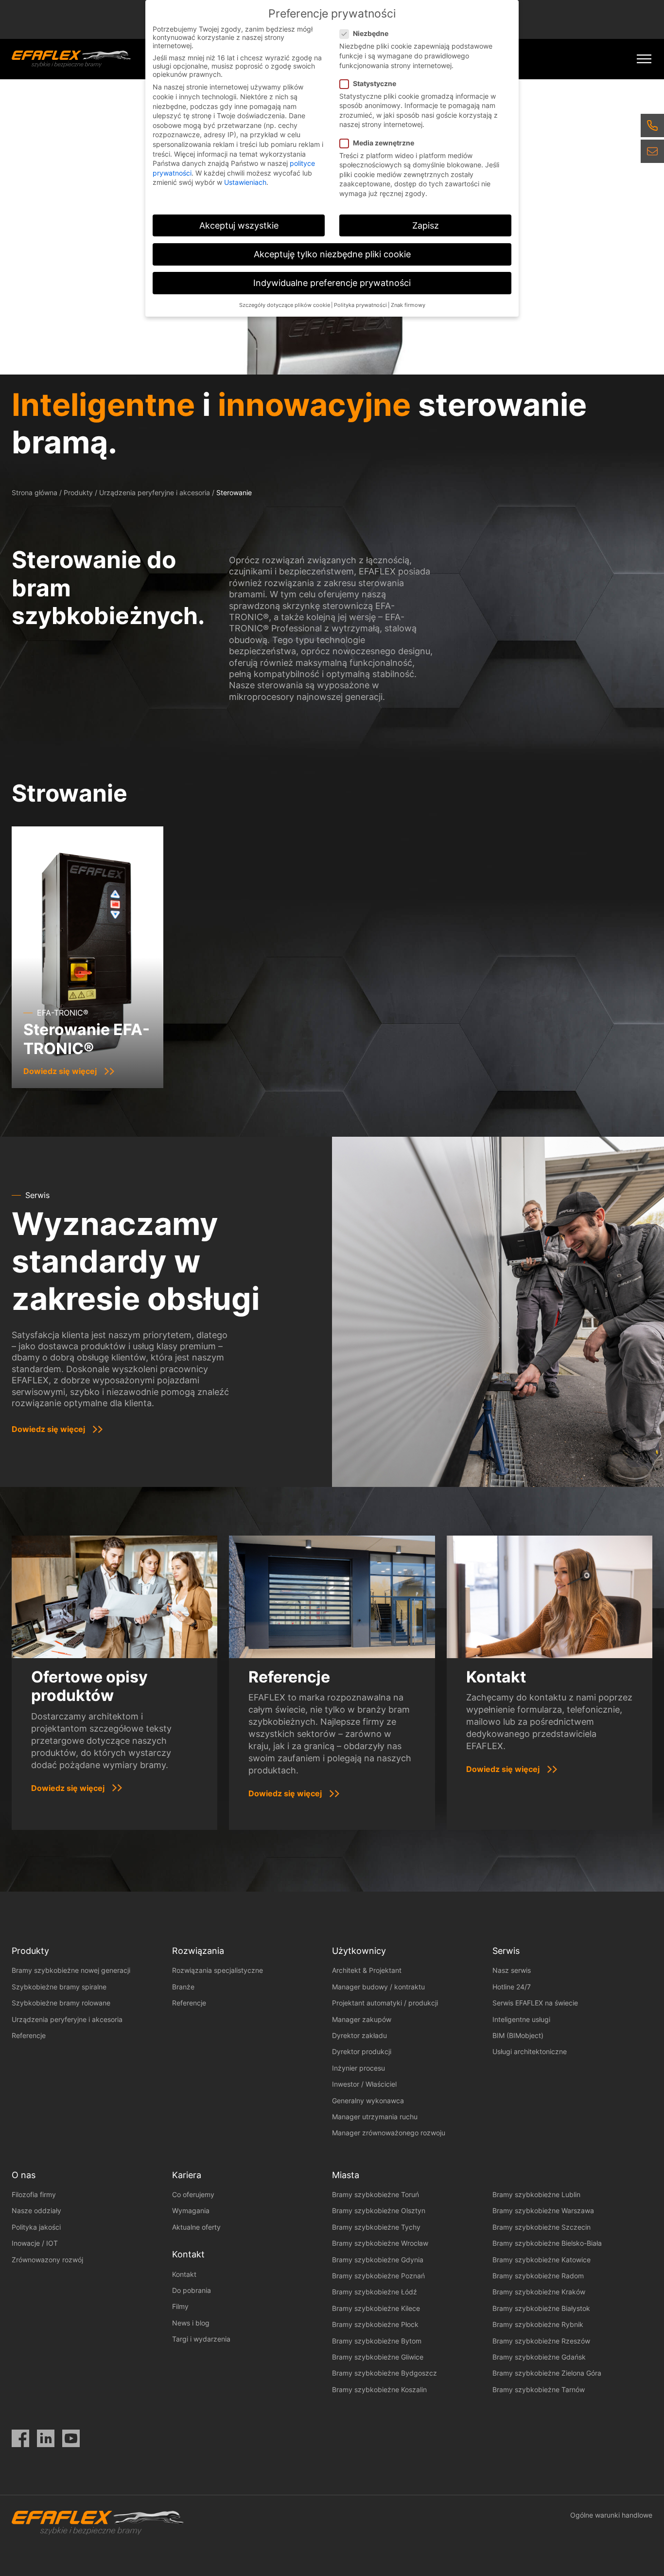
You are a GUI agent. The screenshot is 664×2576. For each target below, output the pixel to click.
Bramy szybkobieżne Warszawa (543, 2210)
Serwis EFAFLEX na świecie (535, 2003)
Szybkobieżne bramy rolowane (61, 2003)
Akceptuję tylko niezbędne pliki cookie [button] (332, 254)
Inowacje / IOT (35, 2243)
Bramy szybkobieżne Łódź (375, 2292)
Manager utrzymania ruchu (375, 2117)
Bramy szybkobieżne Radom (538, 2276)
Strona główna (35, 492)
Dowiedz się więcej (48, 1429)
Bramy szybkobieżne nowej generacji (71, 1970)
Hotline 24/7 (512, 1987)
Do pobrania (192, 2290)
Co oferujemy (193, 2194)
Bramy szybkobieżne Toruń (376, 2194)
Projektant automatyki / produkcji (385, 2003)
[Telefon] (652, 125)
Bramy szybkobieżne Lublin (536, 2194)
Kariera (187, 2175)
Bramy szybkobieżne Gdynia (378, 2260)
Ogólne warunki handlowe (611, 2515)
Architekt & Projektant (367, 1970)
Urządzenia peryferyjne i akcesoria (155, 492)
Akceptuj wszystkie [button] (239, 225)
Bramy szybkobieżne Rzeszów (541, 2341)
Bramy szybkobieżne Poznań (378, 2276)
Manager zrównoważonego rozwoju (389, 2133)
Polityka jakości (36, 2227)
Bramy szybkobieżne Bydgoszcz (384, 2373)
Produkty (78, 492)
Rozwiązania (198, 1951)
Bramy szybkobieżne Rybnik (538, 2324)
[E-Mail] (652, 151)
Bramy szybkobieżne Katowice (542, 2260)
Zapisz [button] (426, 225)
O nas (24, 2175)
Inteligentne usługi (521, 2019)
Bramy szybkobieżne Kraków (539, 2292)
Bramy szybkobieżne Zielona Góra (547, 2373)
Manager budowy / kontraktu (378, 1987)
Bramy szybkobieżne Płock (375, 2324)
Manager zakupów (362, 2019)
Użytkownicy (359, 1951)
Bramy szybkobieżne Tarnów (539, 2389)
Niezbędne (371, 33)
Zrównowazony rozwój (47, 2260)
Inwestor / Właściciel (364, 2084)
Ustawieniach (245, 182)
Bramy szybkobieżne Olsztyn (379, 2210)
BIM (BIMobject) (518, 2035)
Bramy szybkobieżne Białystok (541, 2308)
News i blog (191, 2323)
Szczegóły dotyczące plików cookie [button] (285, 305)
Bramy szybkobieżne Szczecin (542, 2227)
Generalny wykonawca (368, 2101)
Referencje (29, 2035)
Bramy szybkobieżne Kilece (376, 2308)
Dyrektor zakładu (359, 2035)
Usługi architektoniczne (530, 2051)
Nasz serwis (512, 1970)
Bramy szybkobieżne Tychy (376, 2227)
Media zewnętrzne (384, 143)
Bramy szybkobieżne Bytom (377, 2341)
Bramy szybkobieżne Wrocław (380, 2243)
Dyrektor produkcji (362, 2051)
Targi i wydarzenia (201, 2339)
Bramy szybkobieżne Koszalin (379, 2389)
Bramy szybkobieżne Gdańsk (539, 2357)
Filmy (180, 2306)
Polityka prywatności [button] (360, 305)
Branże (183, 1987)
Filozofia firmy (34, 2194)
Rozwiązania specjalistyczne (218, 1970)
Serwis (506, 1951)
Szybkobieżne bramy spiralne (59, 1987)
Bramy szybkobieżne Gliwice (378, 2357)
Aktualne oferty (196, 2227)
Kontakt (184, 2274)
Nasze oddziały (36, 2210)
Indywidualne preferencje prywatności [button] (332, 283)
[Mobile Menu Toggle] (644, 59)
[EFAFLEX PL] (71, 59)
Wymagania (191, 2210)
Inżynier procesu (358, 2068)
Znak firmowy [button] (408, 305)
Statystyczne (375, 83)
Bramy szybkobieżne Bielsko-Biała (547, 2243)
